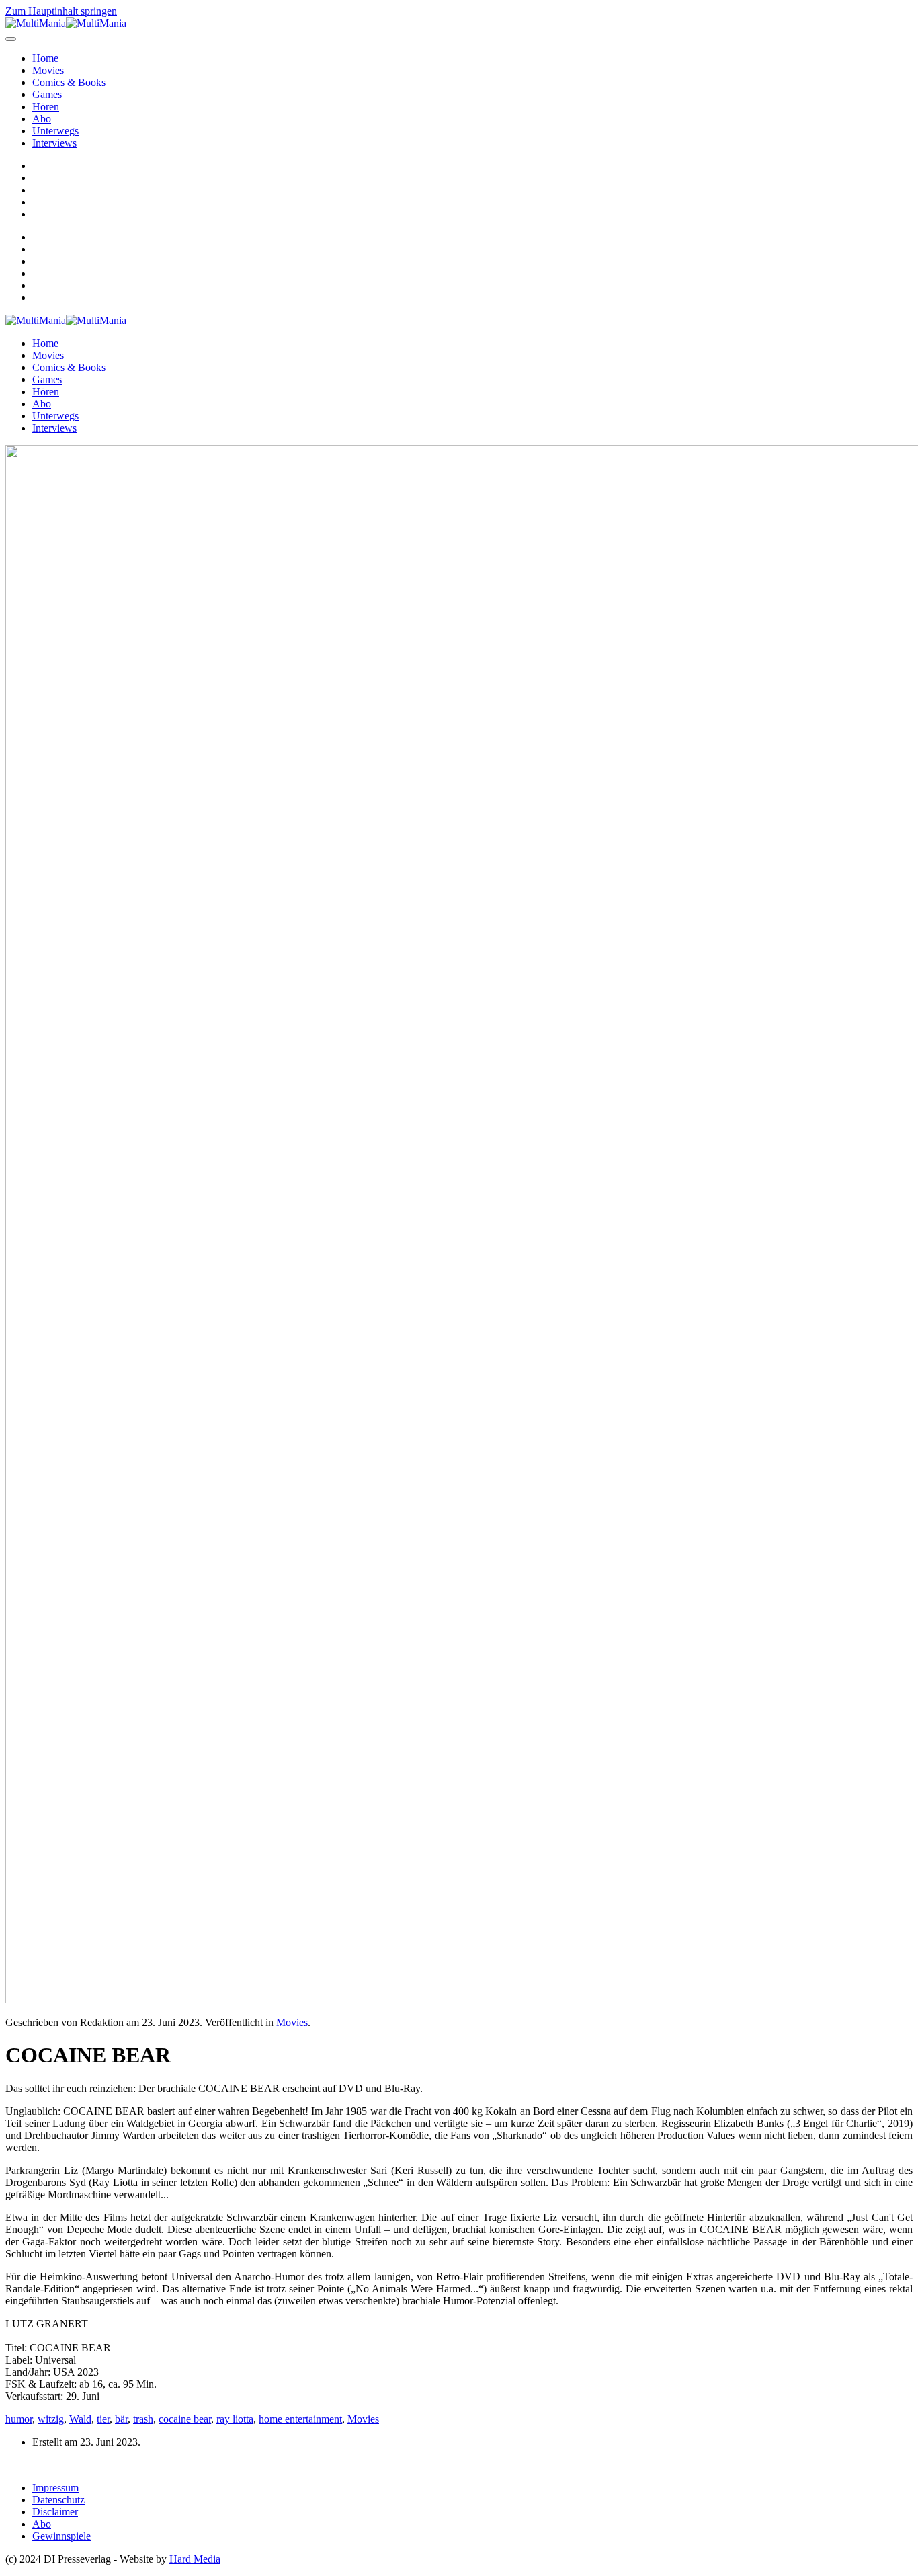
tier (103, 2419)
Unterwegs (55, 131)
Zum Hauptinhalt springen (61, 11)
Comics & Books (69, 82)
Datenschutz (58, 2500)
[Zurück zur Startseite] (66, 23)
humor (19, 2419)
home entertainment (300, 2419)
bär (121, 2419)
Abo (42, 119)
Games (47, 94)
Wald (80, 2419)
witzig (51, 2419)
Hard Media (195, 2559)
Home (45, 58)
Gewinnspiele (61, 2536)
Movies (48, 70)
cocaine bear (185, 2419)
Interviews (54, 143)
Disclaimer (55, 2512)
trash (143, 2419)
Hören (46, 107)
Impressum (55, 2488)
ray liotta (235, 2419)
